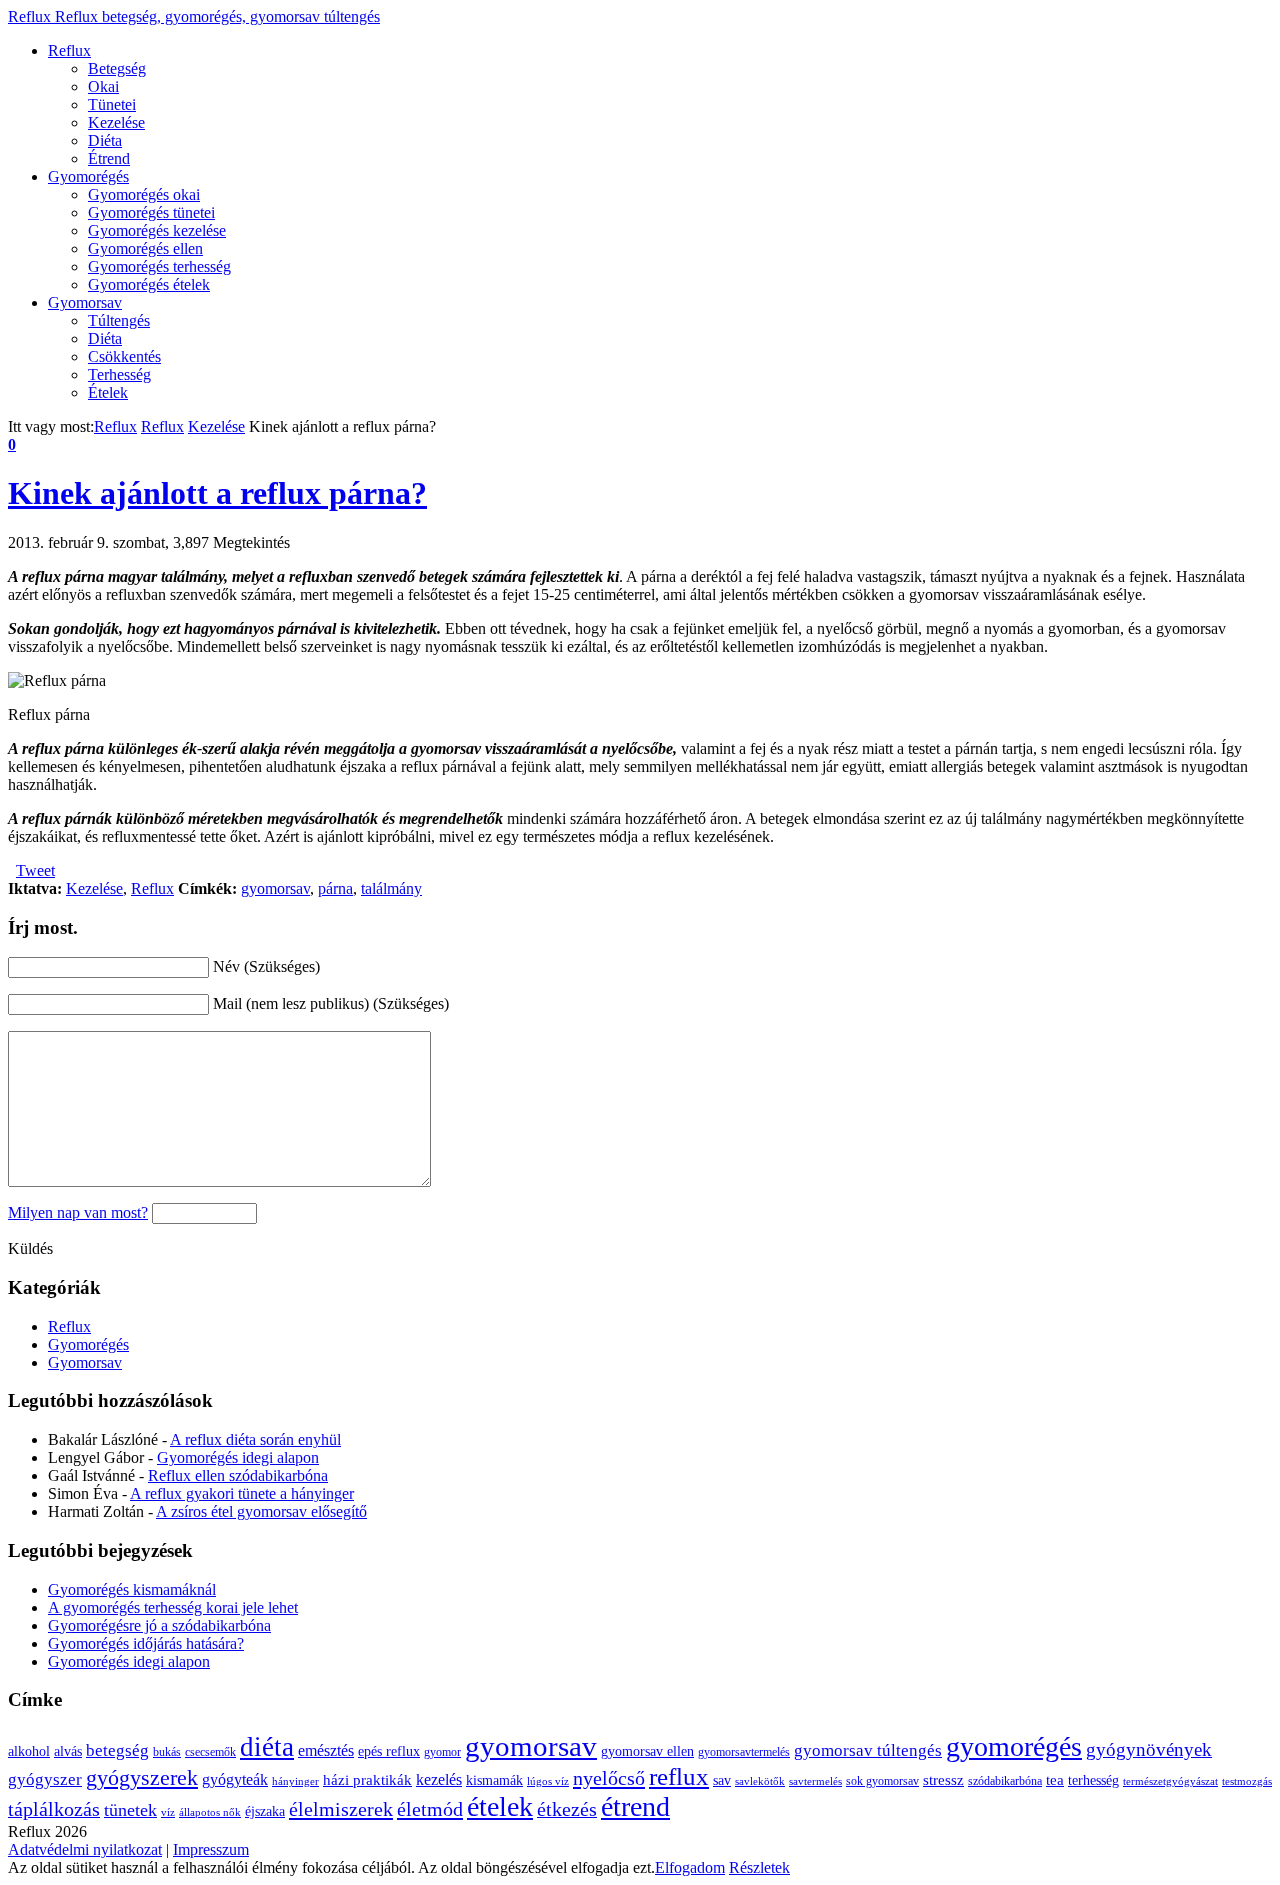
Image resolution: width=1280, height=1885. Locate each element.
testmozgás (1247, 1781)
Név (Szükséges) (266, 966)
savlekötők (760, 1781)
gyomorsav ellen (647, 1751)
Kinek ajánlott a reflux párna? (217, 493)
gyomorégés (1014, 1746)
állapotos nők (210, 1812)
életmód (430, 1809)
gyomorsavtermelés (744, 1752)
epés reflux (389, 1751)
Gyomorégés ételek (149, 284)
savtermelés (815, 1781)
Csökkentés (124, 356)
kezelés (439, 1779)
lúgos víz (548, 1781)
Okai (103, 86)
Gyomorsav (85, 302)
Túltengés (119, 320)
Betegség (117, 68)
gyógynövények (1149, 1749)
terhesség (1093, 1780)
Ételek (108, 392)
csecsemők (210, 1752)
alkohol (29, 1751)
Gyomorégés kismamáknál (132, 1589)
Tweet (35, 870)
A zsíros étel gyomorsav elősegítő (261, 1511)
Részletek (759, 1867)
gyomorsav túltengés (868, 1750)
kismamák (494, 1780)
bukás (167, 1752)
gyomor (442, 1752)
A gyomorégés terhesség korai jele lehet (173, 1607)
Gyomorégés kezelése (157, 230)
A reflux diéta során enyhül (255, 1439)
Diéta (105, 140)
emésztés (326, 1750)
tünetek (130, 1810)
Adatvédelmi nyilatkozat (85, 1849)
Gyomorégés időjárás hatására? (146, 1643)
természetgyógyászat (1170, 1781)
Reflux (194, 16)
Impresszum (211, 1849)
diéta (267, 1747)
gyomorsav (275, 888)
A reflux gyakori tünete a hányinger (242, 1493)
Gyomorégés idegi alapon (238, 1457)
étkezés (567, 1809)
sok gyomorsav (882, 1781)
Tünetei (112, 104)
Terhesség (119, 374)
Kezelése (116, 122)
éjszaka (265, 1811)
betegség (117, 1750)
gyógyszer (45, 1779)
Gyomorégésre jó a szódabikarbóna (159, 1625)
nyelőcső (609, 1778)
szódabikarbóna (1005, 1781)
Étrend (109, 158)
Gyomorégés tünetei (151, 212)
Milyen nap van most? (78, 1212)
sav (722, 1780)
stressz (943, 1780)
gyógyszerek (142, 1778)
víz (168, 1812)
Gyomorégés (88, 176)
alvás (68, 1751)
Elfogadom (690, 1867)
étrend (635, 1806)
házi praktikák (367, 1780)
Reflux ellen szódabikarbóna (238, 1475)
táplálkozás (54, 1809)
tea (1055, 1780)
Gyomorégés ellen (145, 248)
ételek (500, 1806)
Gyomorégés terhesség (159, 266)
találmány (391, 888)
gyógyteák (235, 1779)
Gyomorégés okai (144, 194)
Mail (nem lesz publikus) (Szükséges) (331, 1003)
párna (335, 888)
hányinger (295, 1781)
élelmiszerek (341, 1809)
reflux (679, 1776)
